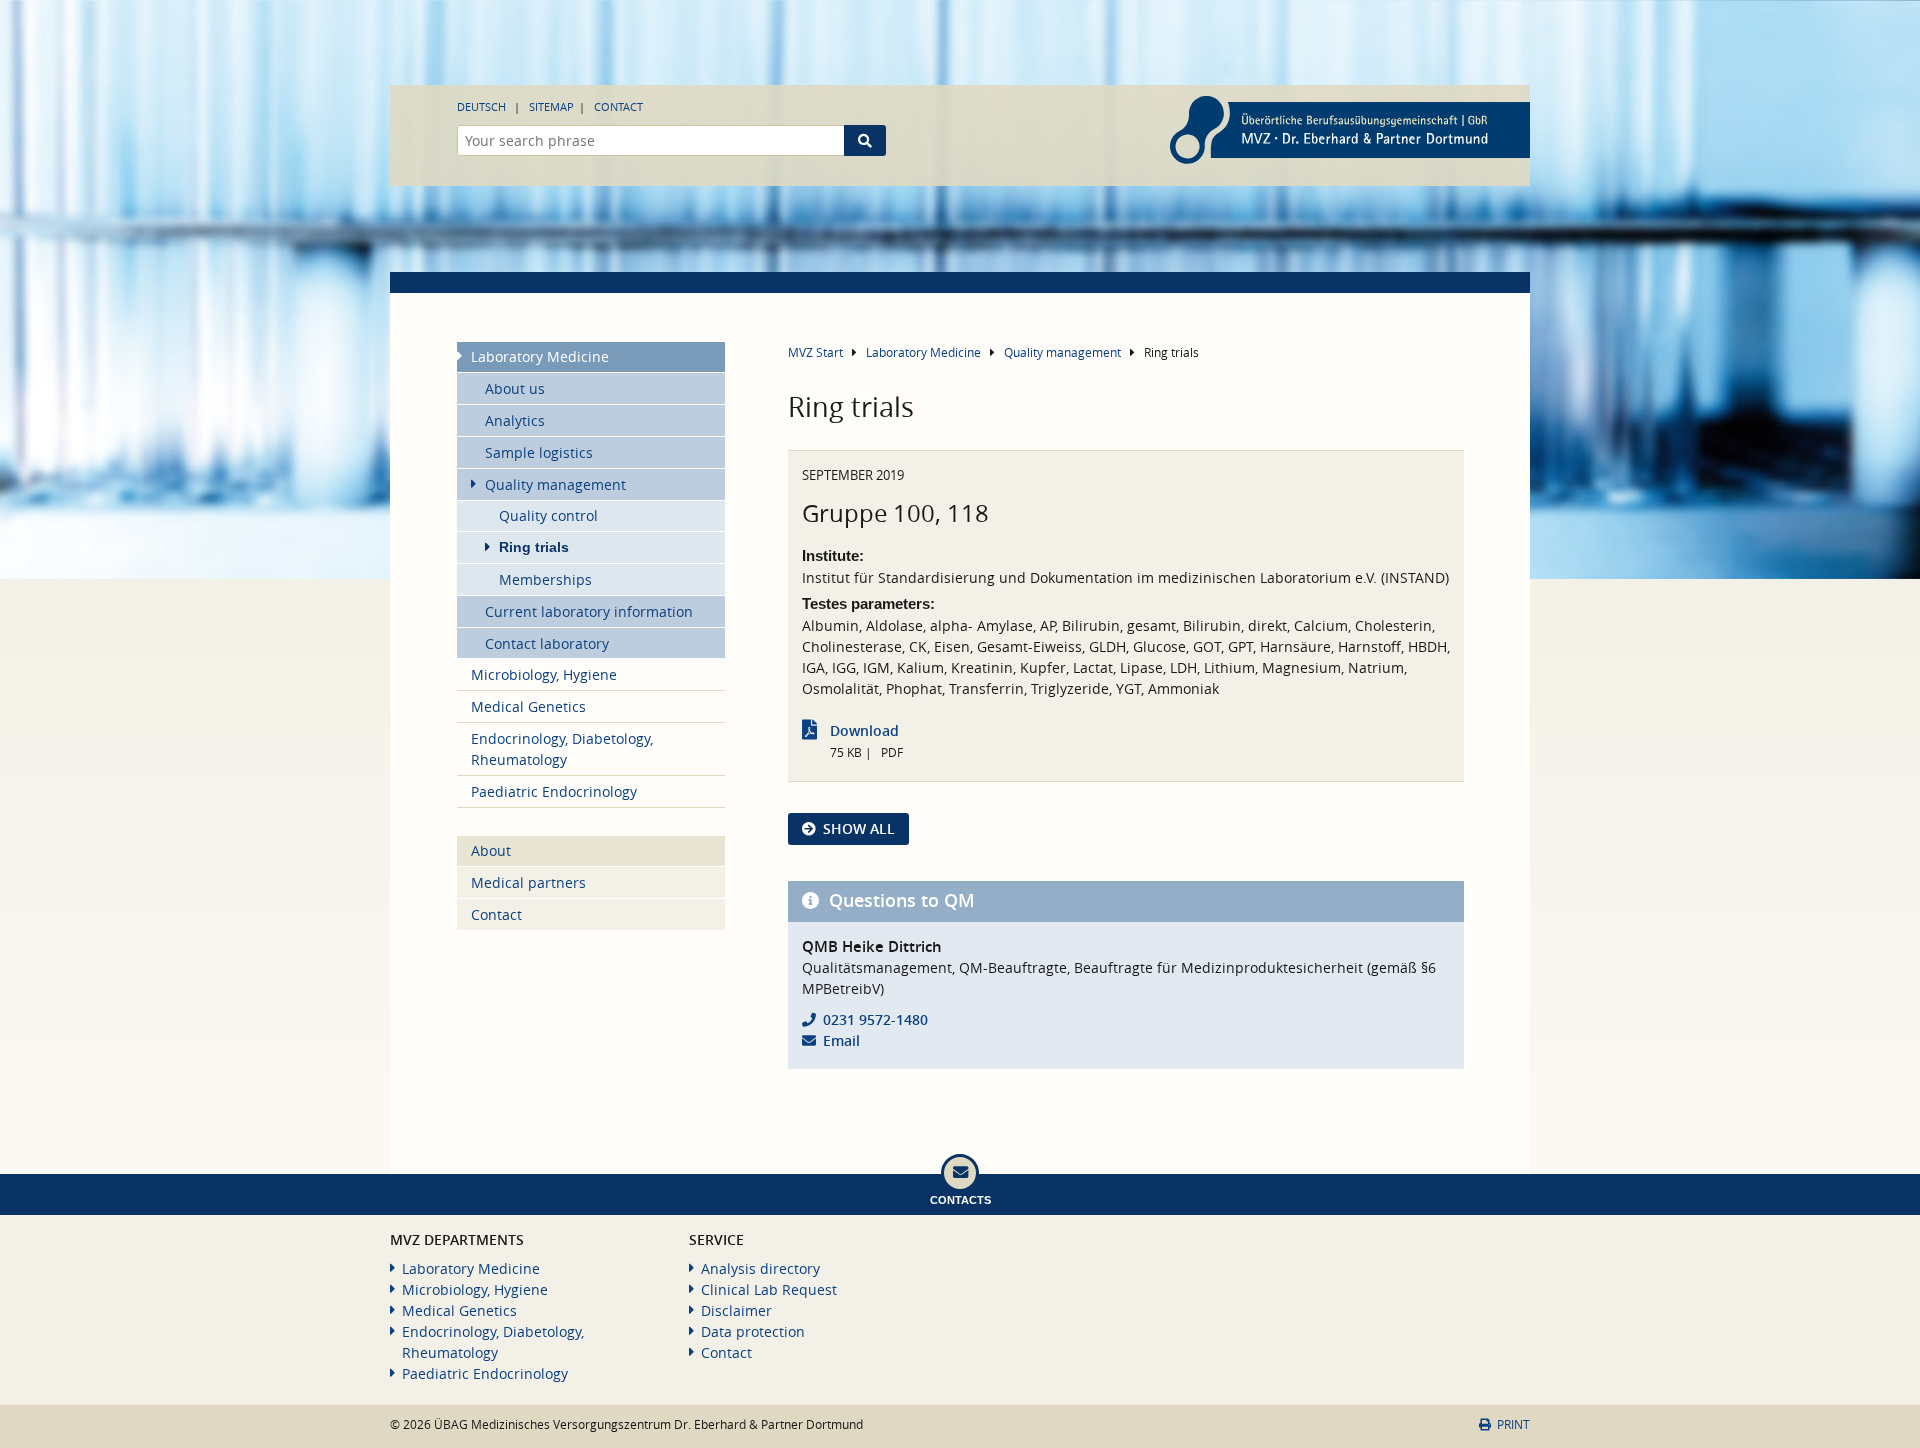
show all (859, 828)
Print (1513, 1424)
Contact (618, 106)
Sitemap (551, 106)
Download (864, 730)
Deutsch (481, 106)
